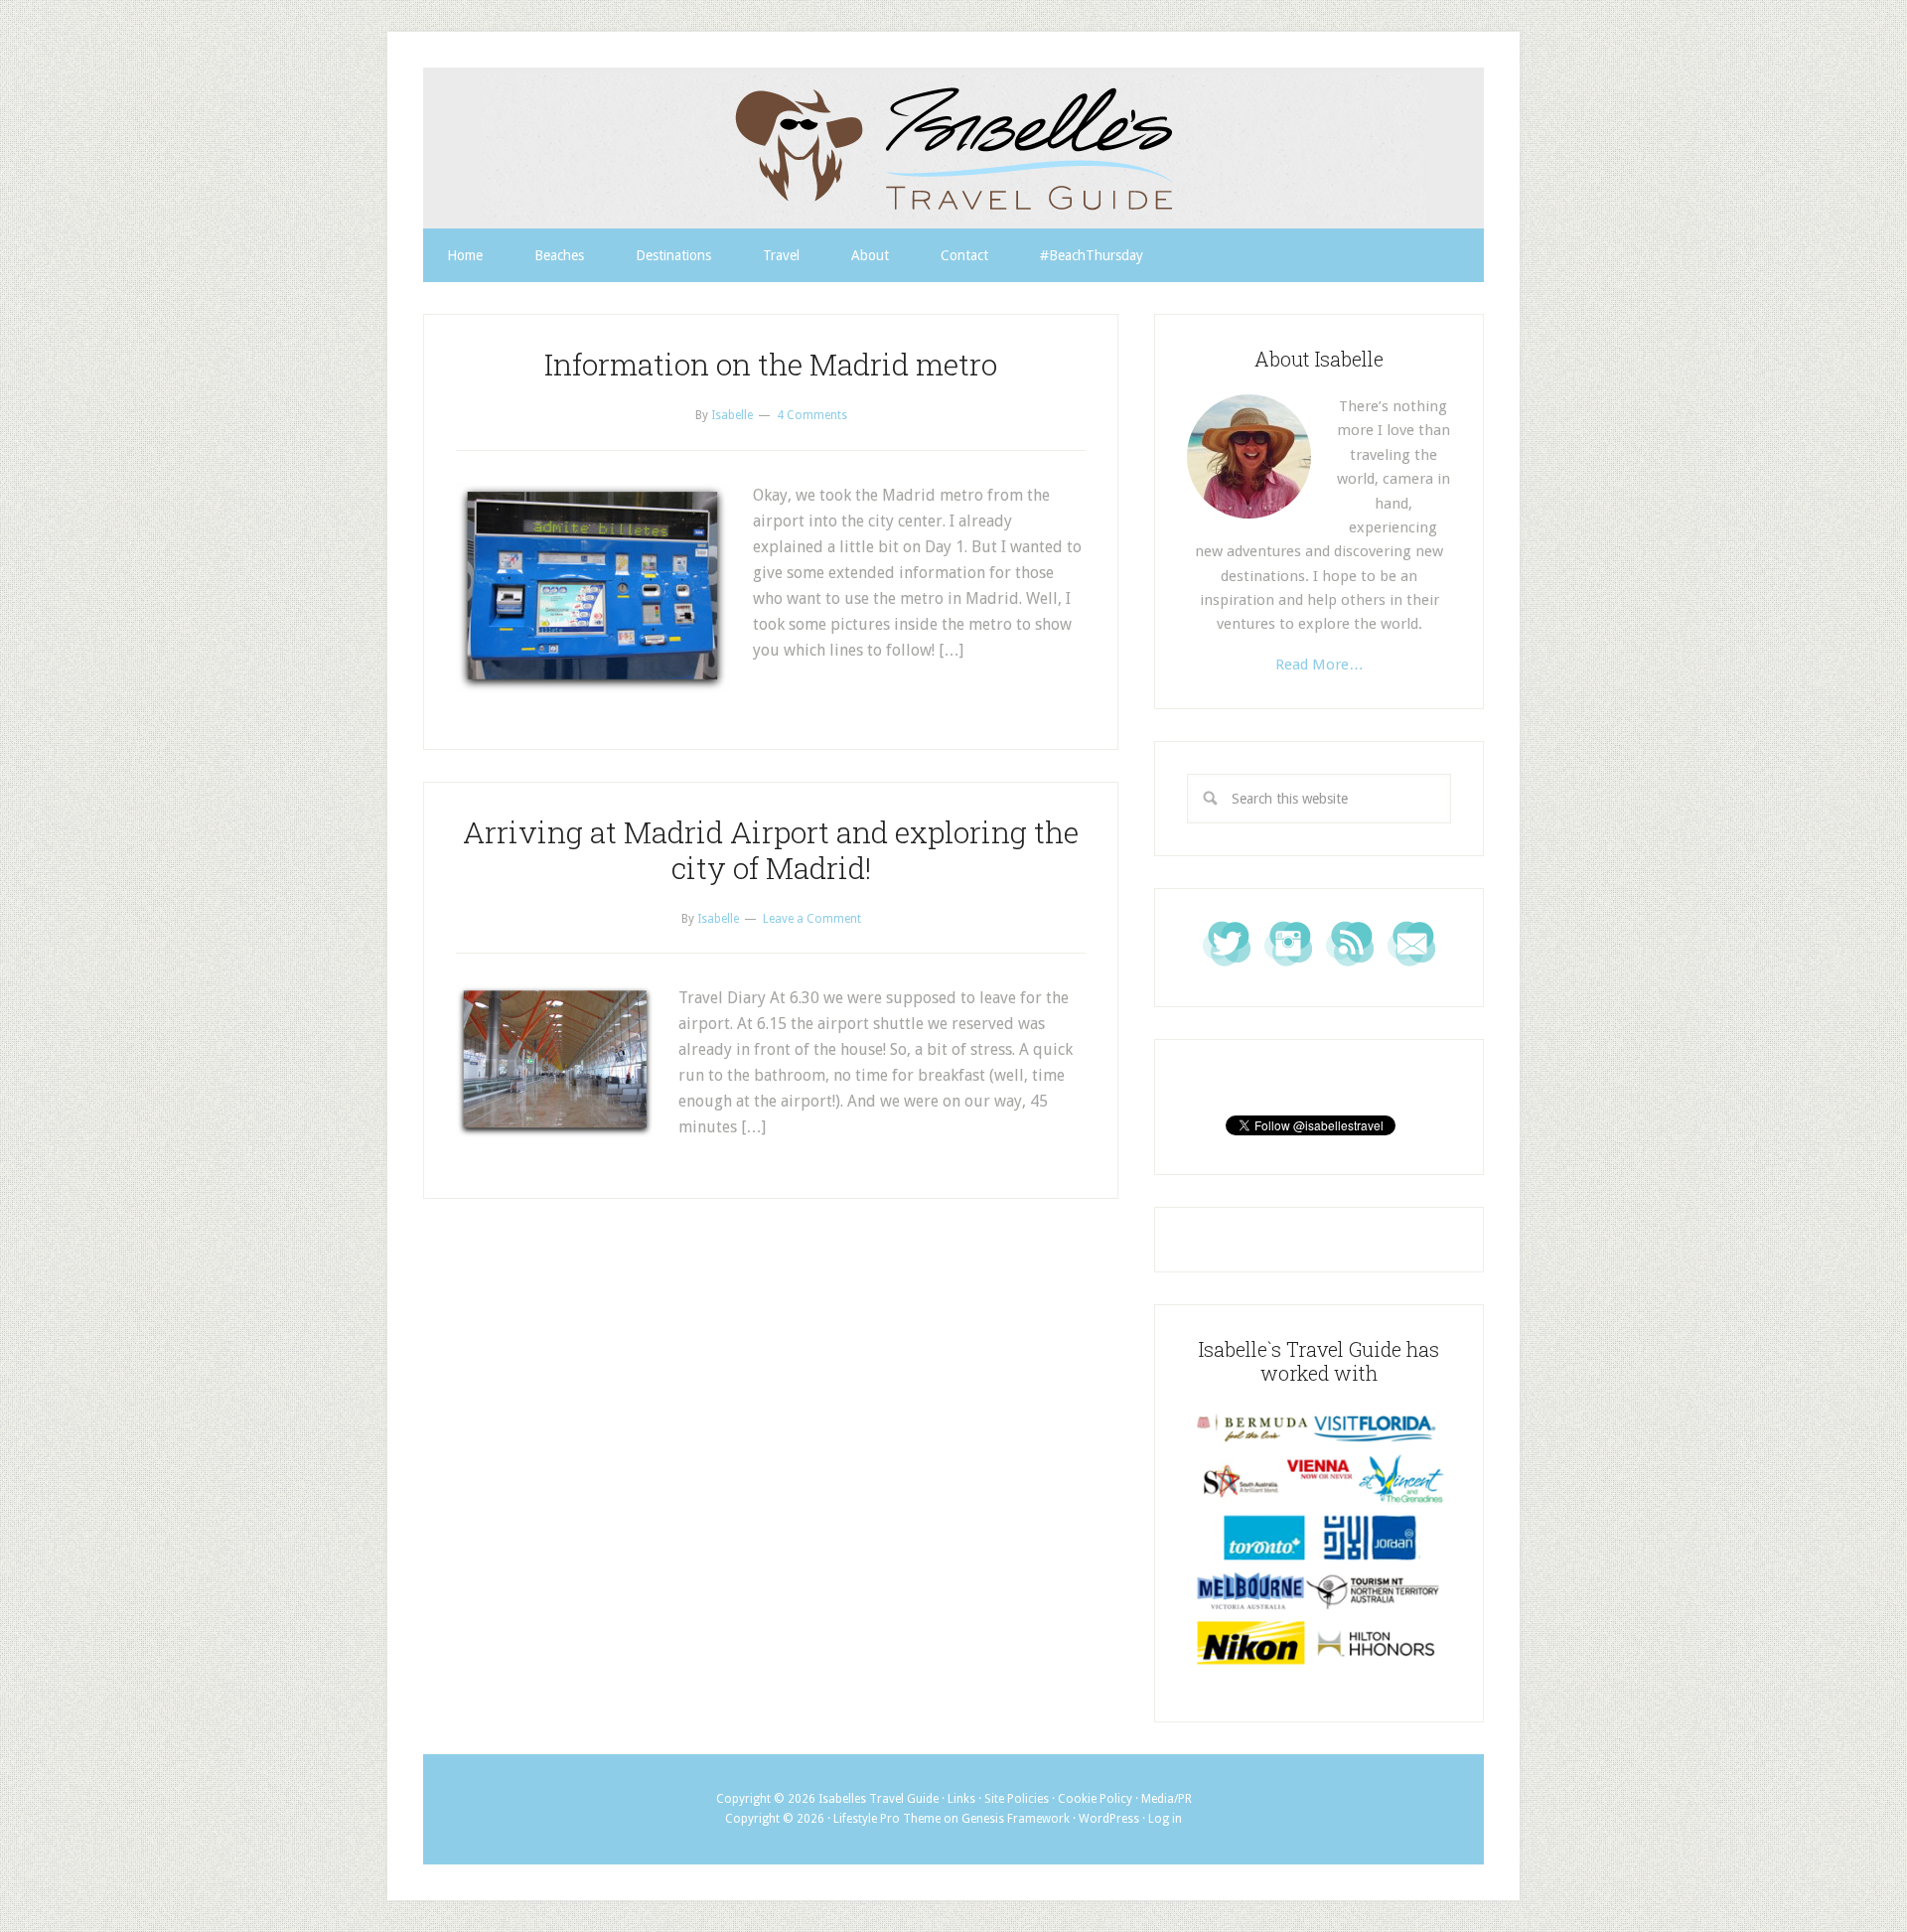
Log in (1165, 1819)
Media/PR (1167, 1799)
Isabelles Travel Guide (953, 148)
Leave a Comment (812, 919)
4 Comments (812, 415)
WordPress (1109, 1819)
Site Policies (1017, 1799)
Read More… (1320, 665)
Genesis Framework (1016, 1819)
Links (961, 1799)
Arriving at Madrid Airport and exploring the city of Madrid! (771, 850)
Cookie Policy (1095, 1799)
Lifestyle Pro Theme (887, 1819)
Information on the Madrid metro (771, 364)
